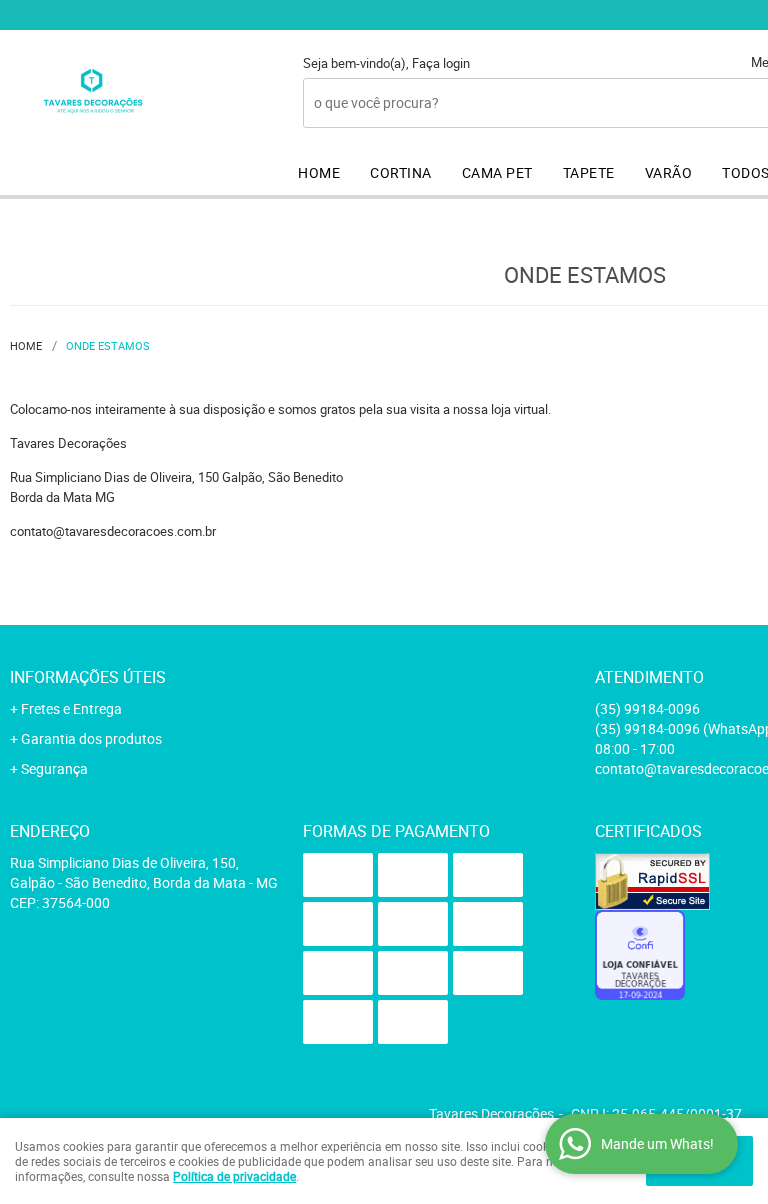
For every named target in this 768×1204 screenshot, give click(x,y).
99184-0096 (647, 708)
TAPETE (589, 172)
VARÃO (669, 172)
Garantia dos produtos (91, 738)
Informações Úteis (88, 677)
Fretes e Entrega (71, 708)
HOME (319, 172)
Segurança (54, 768)
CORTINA (401, 172)
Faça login (441, 63)
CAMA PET (497, 172)
